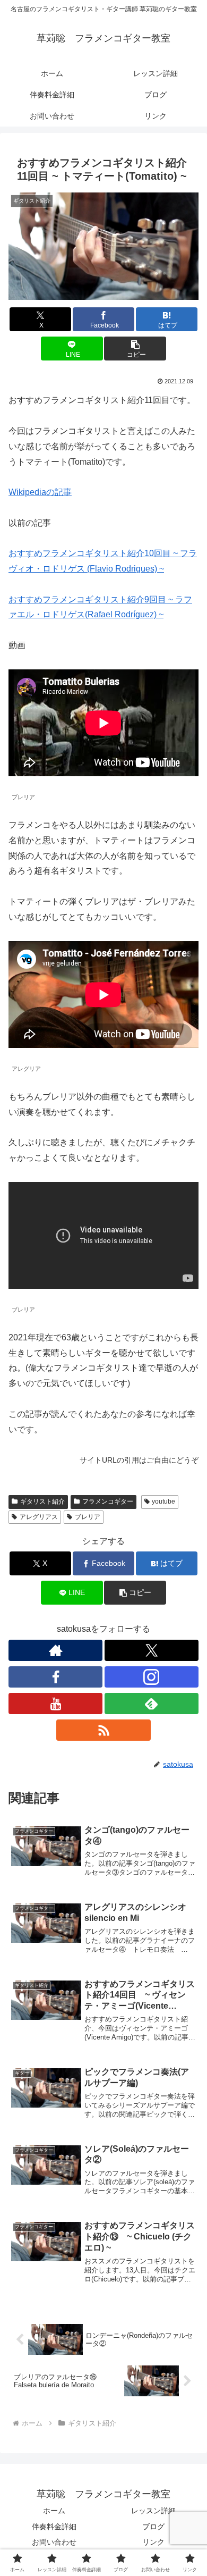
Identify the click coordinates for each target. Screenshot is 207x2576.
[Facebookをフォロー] (55, 1677)
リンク (153, 2542)
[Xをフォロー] (152, 1650)
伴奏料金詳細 (54, 2527)
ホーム (54, 2511)
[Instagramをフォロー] (152, 1677)
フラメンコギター (108, 1501)
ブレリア (88, 1517)
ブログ (153, 2527)
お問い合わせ (54, 2542)
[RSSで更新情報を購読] (103, 1730)
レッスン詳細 (153, 2511)
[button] (135, 349)
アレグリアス (39, 1517)
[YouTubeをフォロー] (55, 1704)
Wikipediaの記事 (40, 492)
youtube (163, 1501)
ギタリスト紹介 (42, 1501)
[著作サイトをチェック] (55, 1650)
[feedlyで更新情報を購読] (152, 1704)
